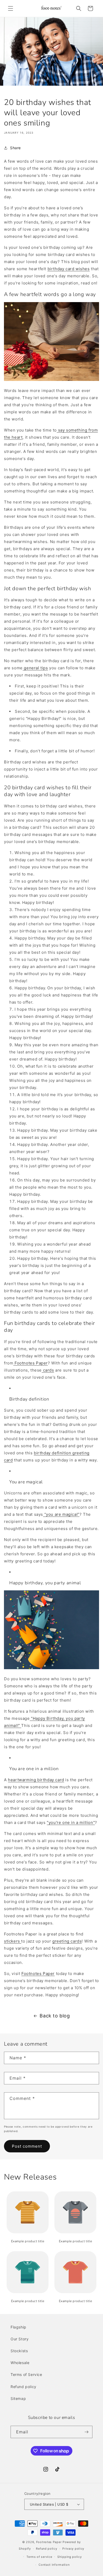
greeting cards (67, 1941)
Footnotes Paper (38, 1974)
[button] (11, 8)
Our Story (20, 2339)
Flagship (18, 2327)
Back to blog (55, 2016)
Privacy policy (73, 2549)
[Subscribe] (86, 2432)
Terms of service (39, 2557)
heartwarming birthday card (36, 1780)
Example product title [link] (28, 2241)
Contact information (54, 2565)
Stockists (19, 2351)
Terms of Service (26, 2374)
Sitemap (18, 2398)
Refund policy (24, 2387)
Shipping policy (70, 2557)
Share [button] (15, 148)
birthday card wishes (69, 269)
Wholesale (20, 2363)
